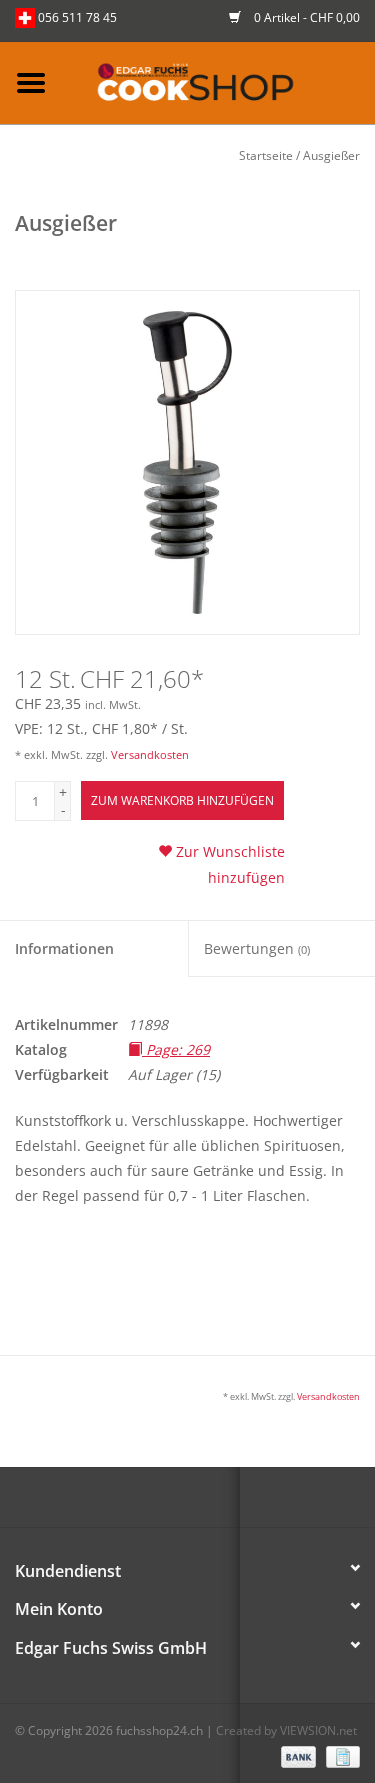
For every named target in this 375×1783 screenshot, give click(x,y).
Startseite (266, 155)
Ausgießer (331, 155)
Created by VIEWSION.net (286, 1730)
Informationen (64, 948)
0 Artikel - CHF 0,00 (305, 17)
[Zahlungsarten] (296, 1755)
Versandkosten (150, 754)
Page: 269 (176, 1049)
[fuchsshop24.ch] (219, 81)
